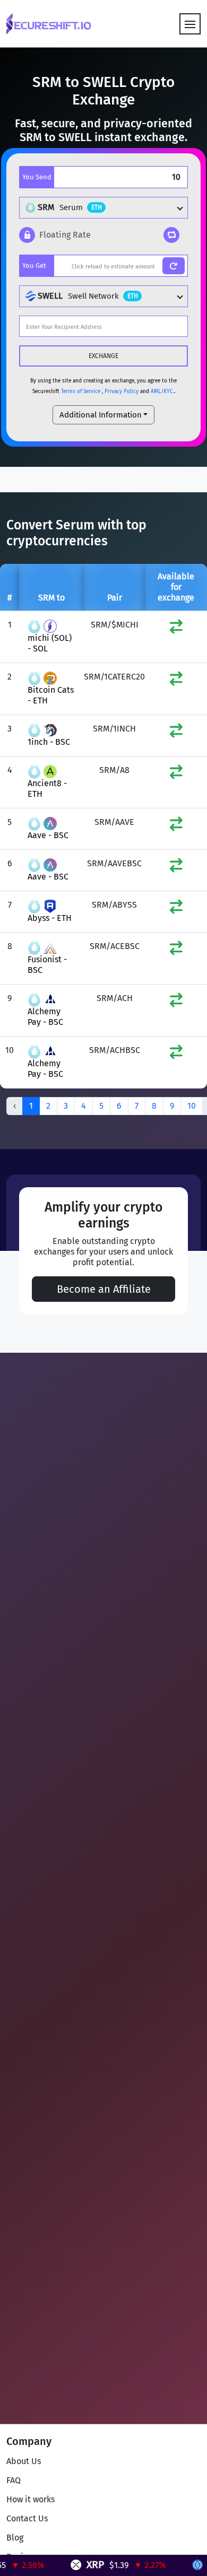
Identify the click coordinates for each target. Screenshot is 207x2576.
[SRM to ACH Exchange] (176, 1002)
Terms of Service (81, 391)
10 (192, 1106)
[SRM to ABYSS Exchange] (176, 909)
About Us (24, 2461)
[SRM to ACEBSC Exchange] (176, 950)
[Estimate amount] (174, 266)
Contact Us (27, 2518)
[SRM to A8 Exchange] (176, 774)
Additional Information (101, 415)
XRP (81, 2565)
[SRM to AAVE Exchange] (176, 826)
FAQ (14, 2480)
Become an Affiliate (104, 1289)
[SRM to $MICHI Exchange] (176, 629)
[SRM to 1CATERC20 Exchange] (176, 681)
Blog (15, 2538)
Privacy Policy (122, 391)
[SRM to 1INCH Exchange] (176, 733)
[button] (55, 235)
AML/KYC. (162, 391)
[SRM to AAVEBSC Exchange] (176, 868)
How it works (31, 2499)
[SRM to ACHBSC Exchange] (176, 1054)
